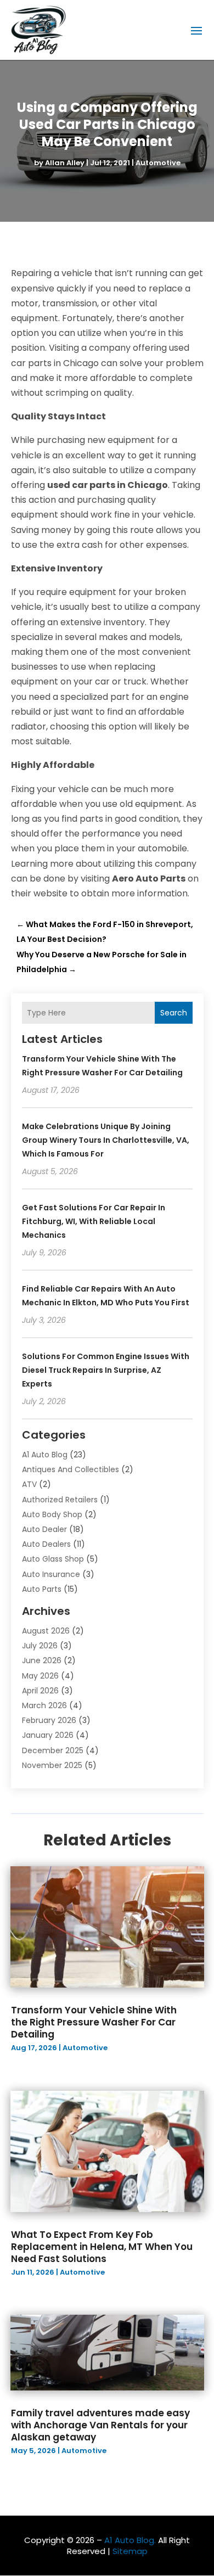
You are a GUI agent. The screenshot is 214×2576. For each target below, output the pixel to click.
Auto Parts (42, 1589)
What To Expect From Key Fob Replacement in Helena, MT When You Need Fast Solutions (102, 2247)
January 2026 (48, 1735)
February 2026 (49, 1720)
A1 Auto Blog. (130, 2540)
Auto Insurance (51, 1574)
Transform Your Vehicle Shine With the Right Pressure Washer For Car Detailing (94, 2022)
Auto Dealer (44, 1529)
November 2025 (52, 1765)
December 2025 (53, 1750)
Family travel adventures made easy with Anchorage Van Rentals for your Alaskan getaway (100, 2425)
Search (174, 1013)
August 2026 (46, 1631)
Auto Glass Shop (53, 1559)
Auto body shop (52, 1514)
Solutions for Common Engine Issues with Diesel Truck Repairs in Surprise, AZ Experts (106, 1370)
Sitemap (130, 2551)
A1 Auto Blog (45, 1455)
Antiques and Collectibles (71, 1469)
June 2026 (42, 1660)
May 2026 (40, 1676)
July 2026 (40, 1646)
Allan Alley (65, 163)
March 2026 (44, 1705)
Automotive (158, 163)
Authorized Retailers (60, 1500)
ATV (29, 1484)
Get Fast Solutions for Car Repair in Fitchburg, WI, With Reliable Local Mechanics (94, 1221)
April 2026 (40, 1691)
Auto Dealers (46, 1544)
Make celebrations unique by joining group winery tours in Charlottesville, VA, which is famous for (106, 1140)
